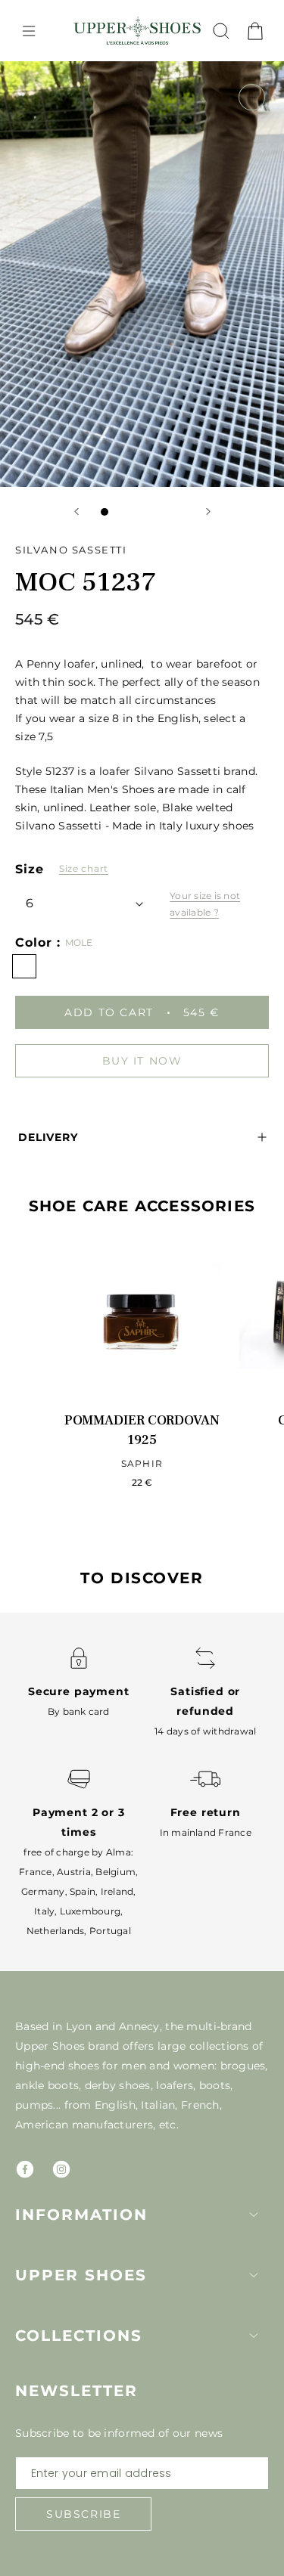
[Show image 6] (180, 512)
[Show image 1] (105, 512)
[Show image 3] (135, 512)
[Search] (221, 31)
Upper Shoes (81, 2275)
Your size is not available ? (205, 904)
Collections (79, 2336)
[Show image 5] (165, 512)
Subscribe (83, 2514)
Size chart (84, 868)
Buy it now (142, 1061)
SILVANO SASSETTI (71, 550)
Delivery (48, 1137)
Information (81, 2215)
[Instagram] (61, 2169)
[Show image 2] (120, 512)
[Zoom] (252, 97)
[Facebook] (25, 2169)
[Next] (208, 511)
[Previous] (76, 511)
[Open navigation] (29, 31)
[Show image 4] (150, 512)
